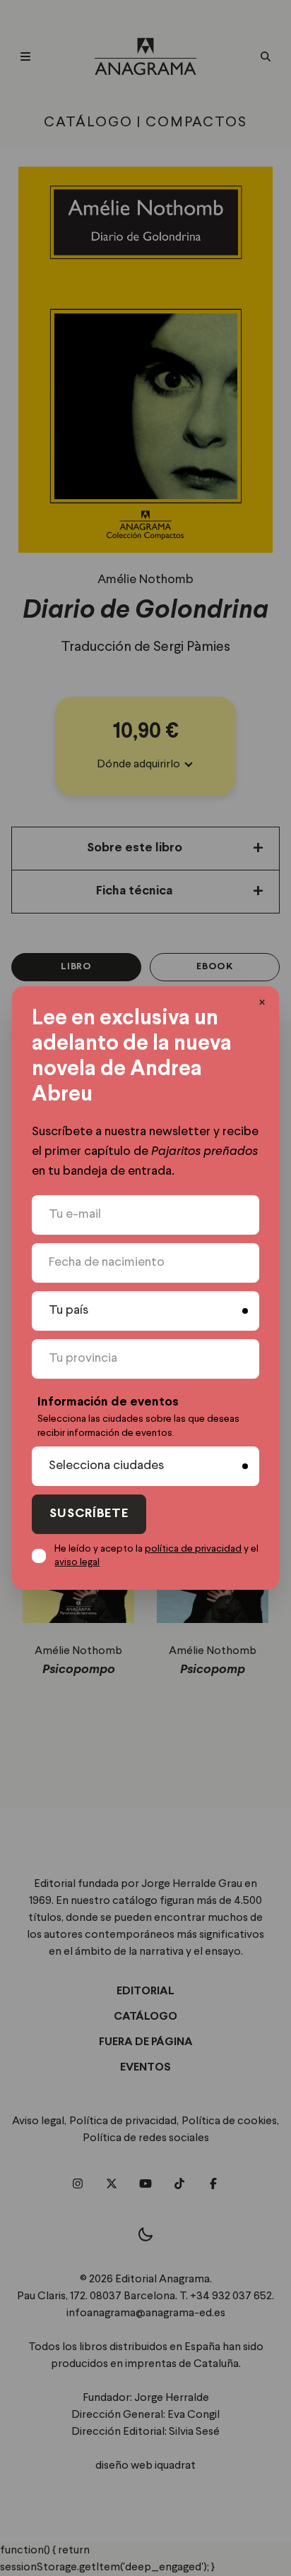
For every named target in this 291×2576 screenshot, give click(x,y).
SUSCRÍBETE (89, 1514)
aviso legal (77, 1562)
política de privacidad (193, 1549)
